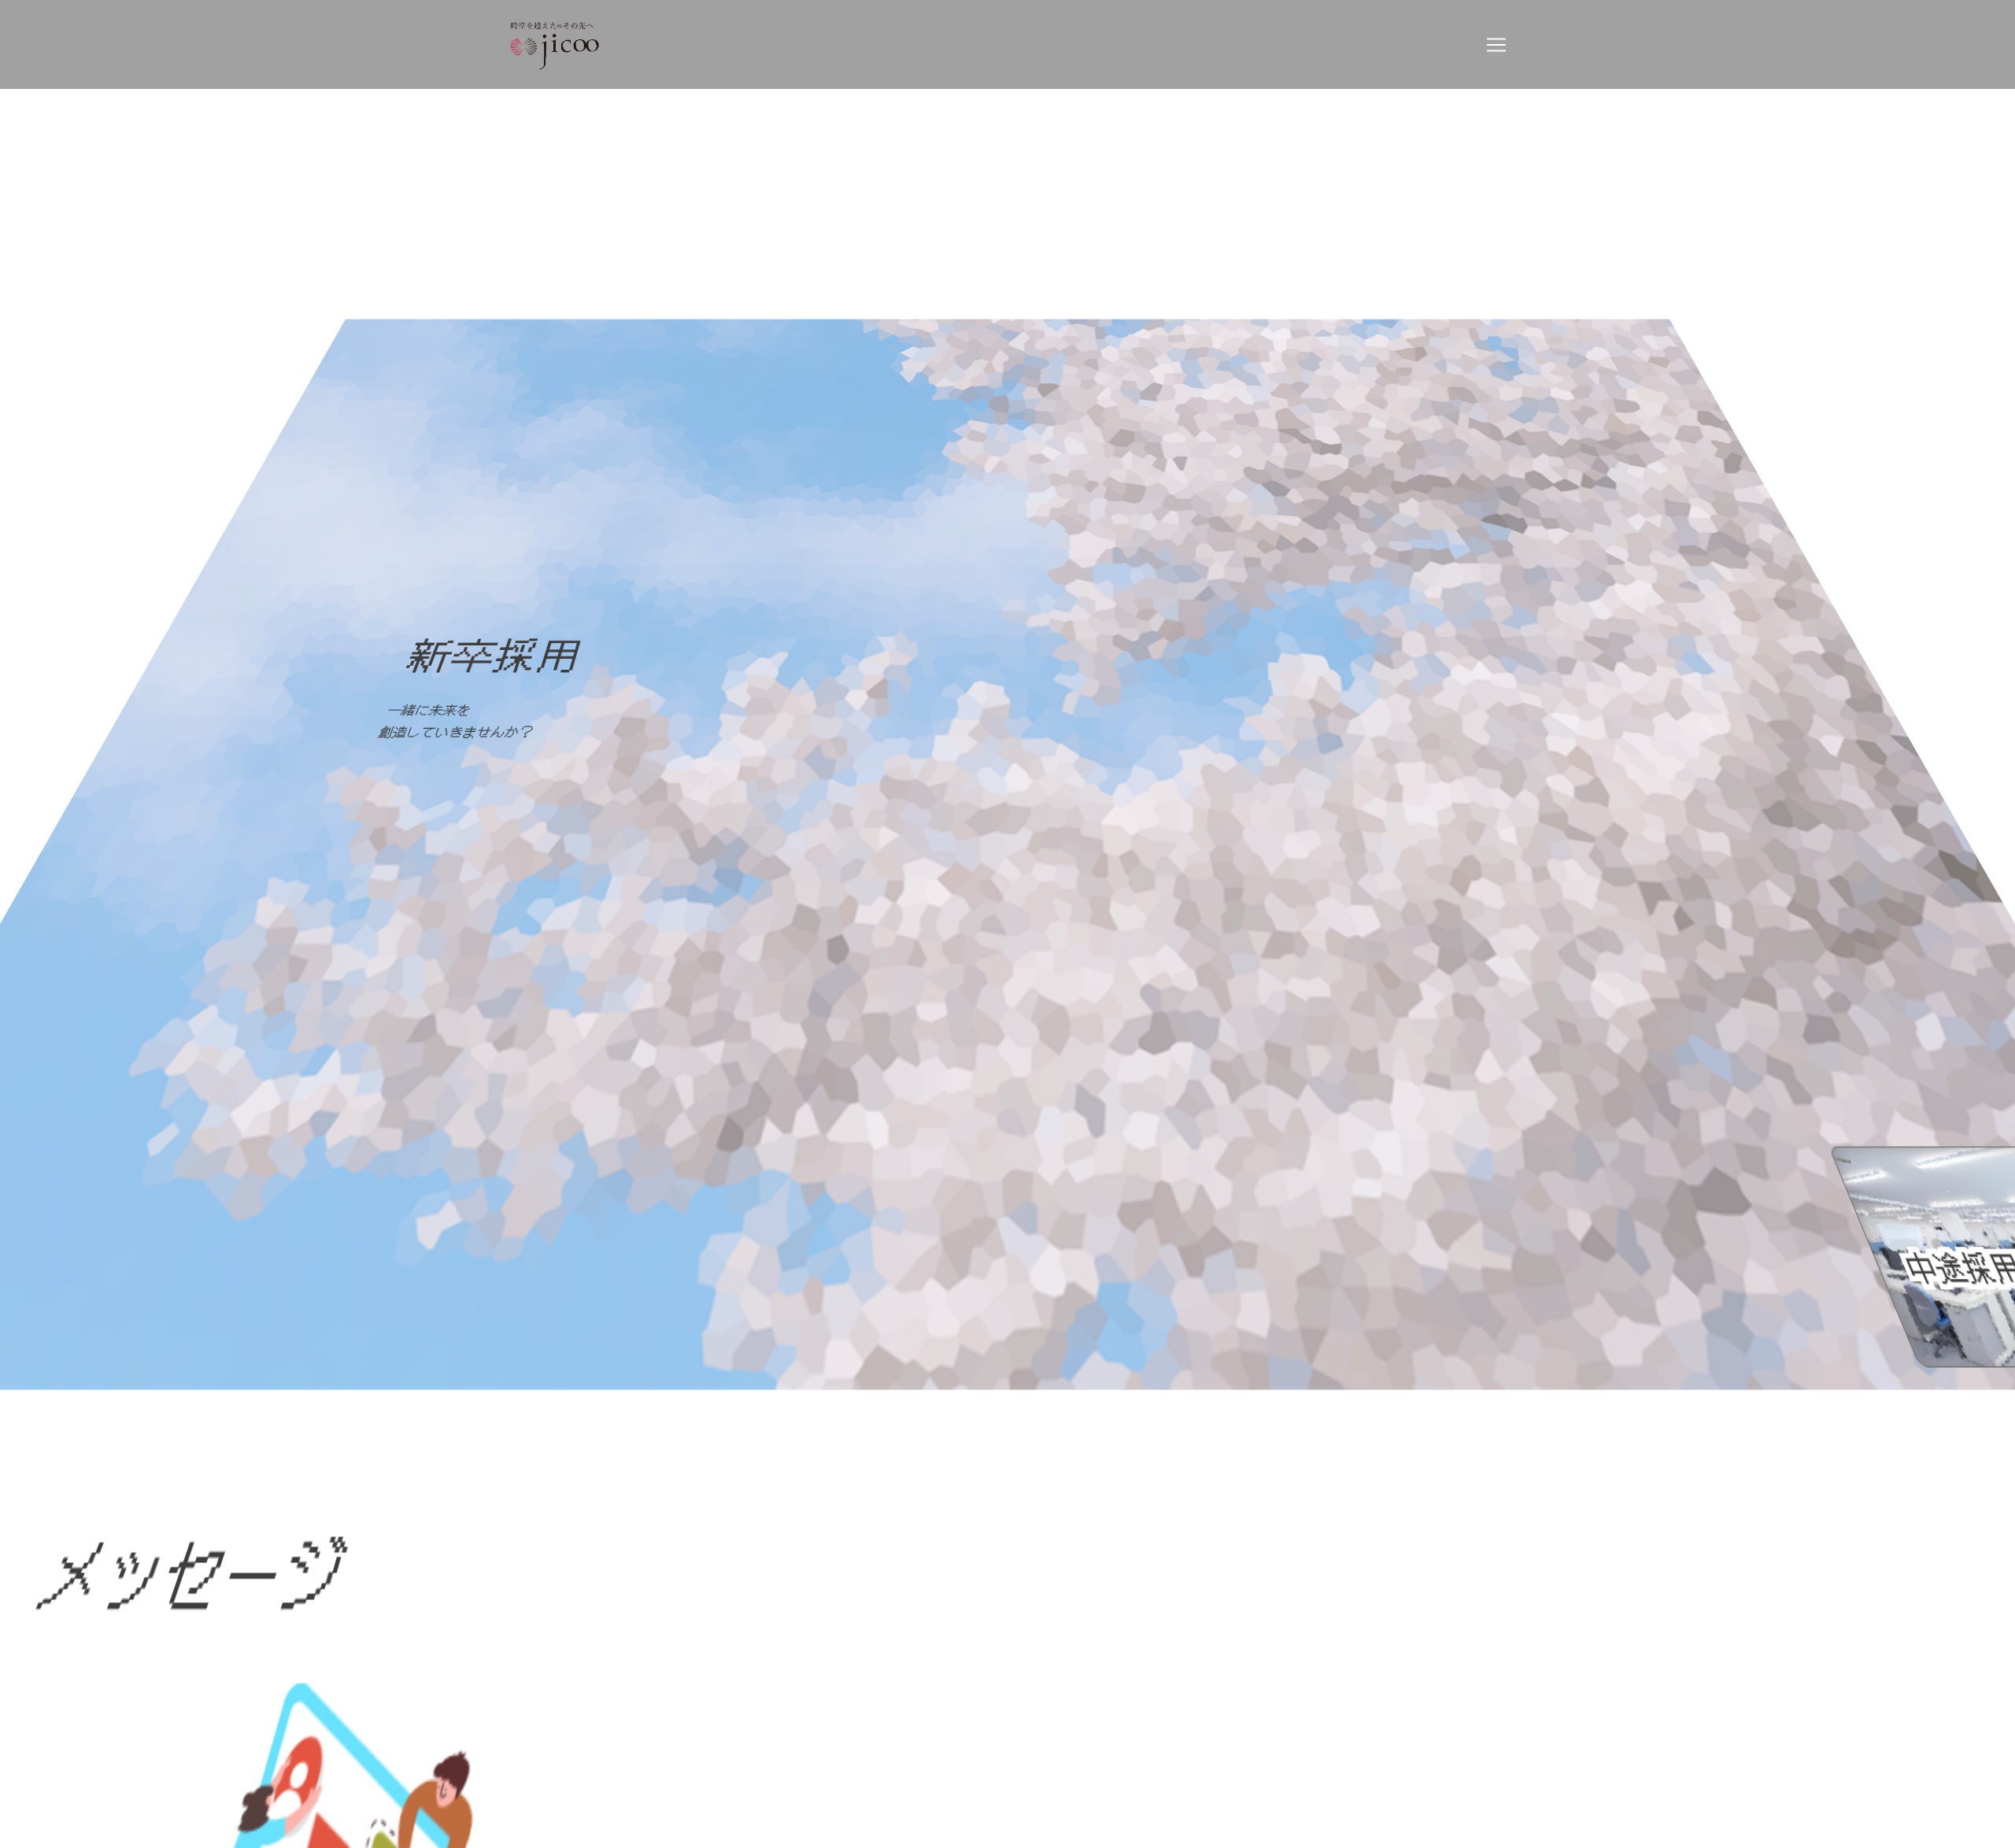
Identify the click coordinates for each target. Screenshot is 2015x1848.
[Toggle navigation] (1496, 45)
